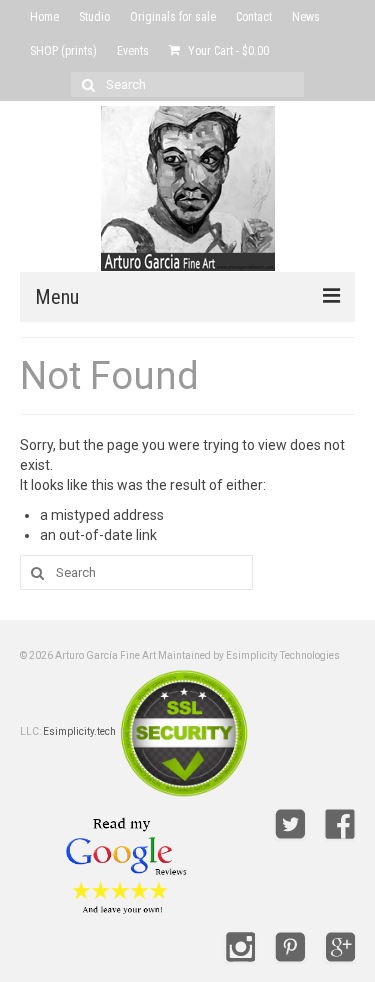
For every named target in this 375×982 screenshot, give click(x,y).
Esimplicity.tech (79, 731)
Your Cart (227, 51)
